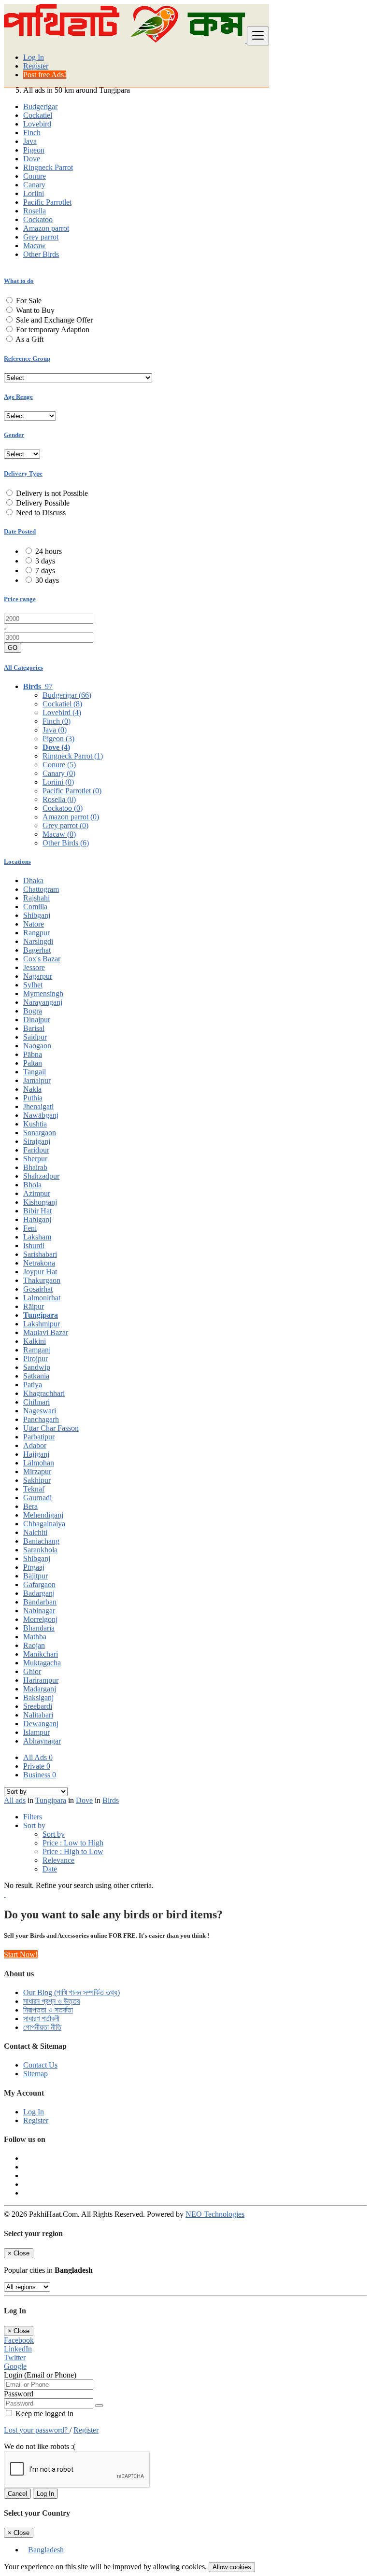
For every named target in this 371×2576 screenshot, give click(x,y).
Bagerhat (37, 950)
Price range (20, 599)
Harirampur (41, 1680)
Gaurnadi (37, 1498)
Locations (17, 862)
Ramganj (37, 1350)
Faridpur (36, 1150)
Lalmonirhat (42, 1298)
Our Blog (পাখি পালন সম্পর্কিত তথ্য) (71, 1992)
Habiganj (37, 1219)
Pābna (33, 1054)
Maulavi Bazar (46, 1332)
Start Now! (21, 1954)
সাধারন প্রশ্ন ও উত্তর (51, 2001)
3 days (45, 561)
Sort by (54, 1834)
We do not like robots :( (40, 2446)
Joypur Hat (40, 1272)
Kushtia (35, 1124)
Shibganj (37, 915)
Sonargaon (40, 1133)
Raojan (34, 1645)
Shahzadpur (41, 1176)
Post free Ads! (45, 75)
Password (19, 2394)
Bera (30, 1506)
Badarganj (39, 1593)
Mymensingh (43, 993)
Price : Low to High (73, 1843)
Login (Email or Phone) (40, 2375)
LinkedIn (18, 2349)
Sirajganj (37, 1141)
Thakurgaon (42, 1280)
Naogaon (37, 1046)
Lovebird (37, 124)
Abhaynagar (42, 1741)
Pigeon (34, 150)
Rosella (35, 211)
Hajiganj (36, 1454)
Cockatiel (38, 115)
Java (30, 141)
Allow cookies (232, 2567)
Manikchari (41, 1654)
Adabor (35, 1445)
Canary (34, 185)
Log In (34, 57)
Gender (14, 435)
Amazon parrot (46, 228)
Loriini (34, 193)
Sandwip (37, 1367)
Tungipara (41, 1315)
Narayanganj (43, 1002)
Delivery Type (23, 473)
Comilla (35, 907)
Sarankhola (40, 1550)
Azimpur (37, 1193)
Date (50, 1869)
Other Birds (41, 254)
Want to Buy (35, 310)
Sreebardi (38, 1706)
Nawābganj (41, 1115)
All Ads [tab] (38, 1757)
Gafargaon (39, 1584)
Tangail (35, 1072)
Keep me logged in (43, 2414)
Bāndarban (40, 1602)
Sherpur (35, 1159)
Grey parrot (41, 237)
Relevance (58, 1860)
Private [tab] (37, 1766)
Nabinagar (39, 1611)
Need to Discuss (41, 513)
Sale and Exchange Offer (54, 320)
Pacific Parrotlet (47, 202)
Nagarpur (38, 976)
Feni (30, 1228)
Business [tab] (40, 1775)
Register (36, 66)
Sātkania (36, 1376)
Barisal (34, 1028)
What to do (19, 281)
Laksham (37, 1237)
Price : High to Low (73, 1851)
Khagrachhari (44, 1393)
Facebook (19, 2340)
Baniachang (41, 1541)
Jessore (34, 967)
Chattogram (41, 889)
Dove (32, 159)
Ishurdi (34, 1246)
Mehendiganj (43, 1515)
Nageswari (40, 1411)
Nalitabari (38, 1715)
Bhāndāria (39, 1628)
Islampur (36, 1732)
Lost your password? (37, 2430)
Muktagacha (42, 1663)
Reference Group (27, 359)
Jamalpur (37, 1080)
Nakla (32, 1089)
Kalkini (35, 1341)
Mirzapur (37, 1471)
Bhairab (35, 1167)
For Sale (29, 301)
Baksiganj (38, 1697)
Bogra (33, 1011)
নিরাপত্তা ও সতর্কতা (48, 2010)
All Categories (23, 668)
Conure (35, 176)
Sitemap (36, 2074)
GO (13, 648)
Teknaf (34, 1489)
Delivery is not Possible (52, 493)
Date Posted (20, 531)
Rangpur (36, 933)
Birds (111, 1800)
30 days (47, 580)
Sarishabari (40, 1254)
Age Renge (18, 397)
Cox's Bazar (42, 959)
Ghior (32, 1671)
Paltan (33, 1063)
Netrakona (39, 1263)
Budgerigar (40, 106)
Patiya (33, 1385)
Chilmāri (36, 1402)
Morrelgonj (40, 1619)
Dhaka (33, 880)
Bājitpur (36, 1576)
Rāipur (34, 1306)
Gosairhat (38, 1289)
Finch (32, 133)
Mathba (35, 1637)
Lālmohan (39, 1463)
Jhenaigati (38, 1106)
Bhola (32, 1185)
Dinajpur (37, 1020)
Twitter (15, 2358)
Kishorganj (40, 1202)
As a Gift (29, 339)
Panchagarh (41, 1419)
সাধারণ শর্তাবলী (41, 2019)
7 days (45, 570)
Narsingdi (38, 941)
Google (15, 2366)
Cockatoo (38, 219)
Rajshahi (36, 898)
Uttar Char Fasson (51, 1428)
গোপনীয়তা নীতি (42, 2027)
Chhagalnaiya (44, 1524)
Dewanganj (41, 1724)
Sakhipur (37, 1480)
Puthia (33, 1098)
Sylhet (33, 985)
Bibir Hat (37, 1211)
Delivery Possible (43, 503)
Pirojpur (36, 1358)
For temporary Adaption (53, 330)
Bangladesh (46, 2550)
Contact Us (40, 2065)
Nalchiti (35, 1532)
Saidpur (35, 1037)
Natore (34, 924)
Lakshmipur (42, 1324)
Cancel (17, 2494)
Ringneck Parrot (48, 167)
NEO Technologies (215, 2214)
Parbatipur (39, 1437)
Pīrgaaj (34, 1567)
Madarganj (40, 1689)
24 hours (49, 551)
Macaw (35, 246)
